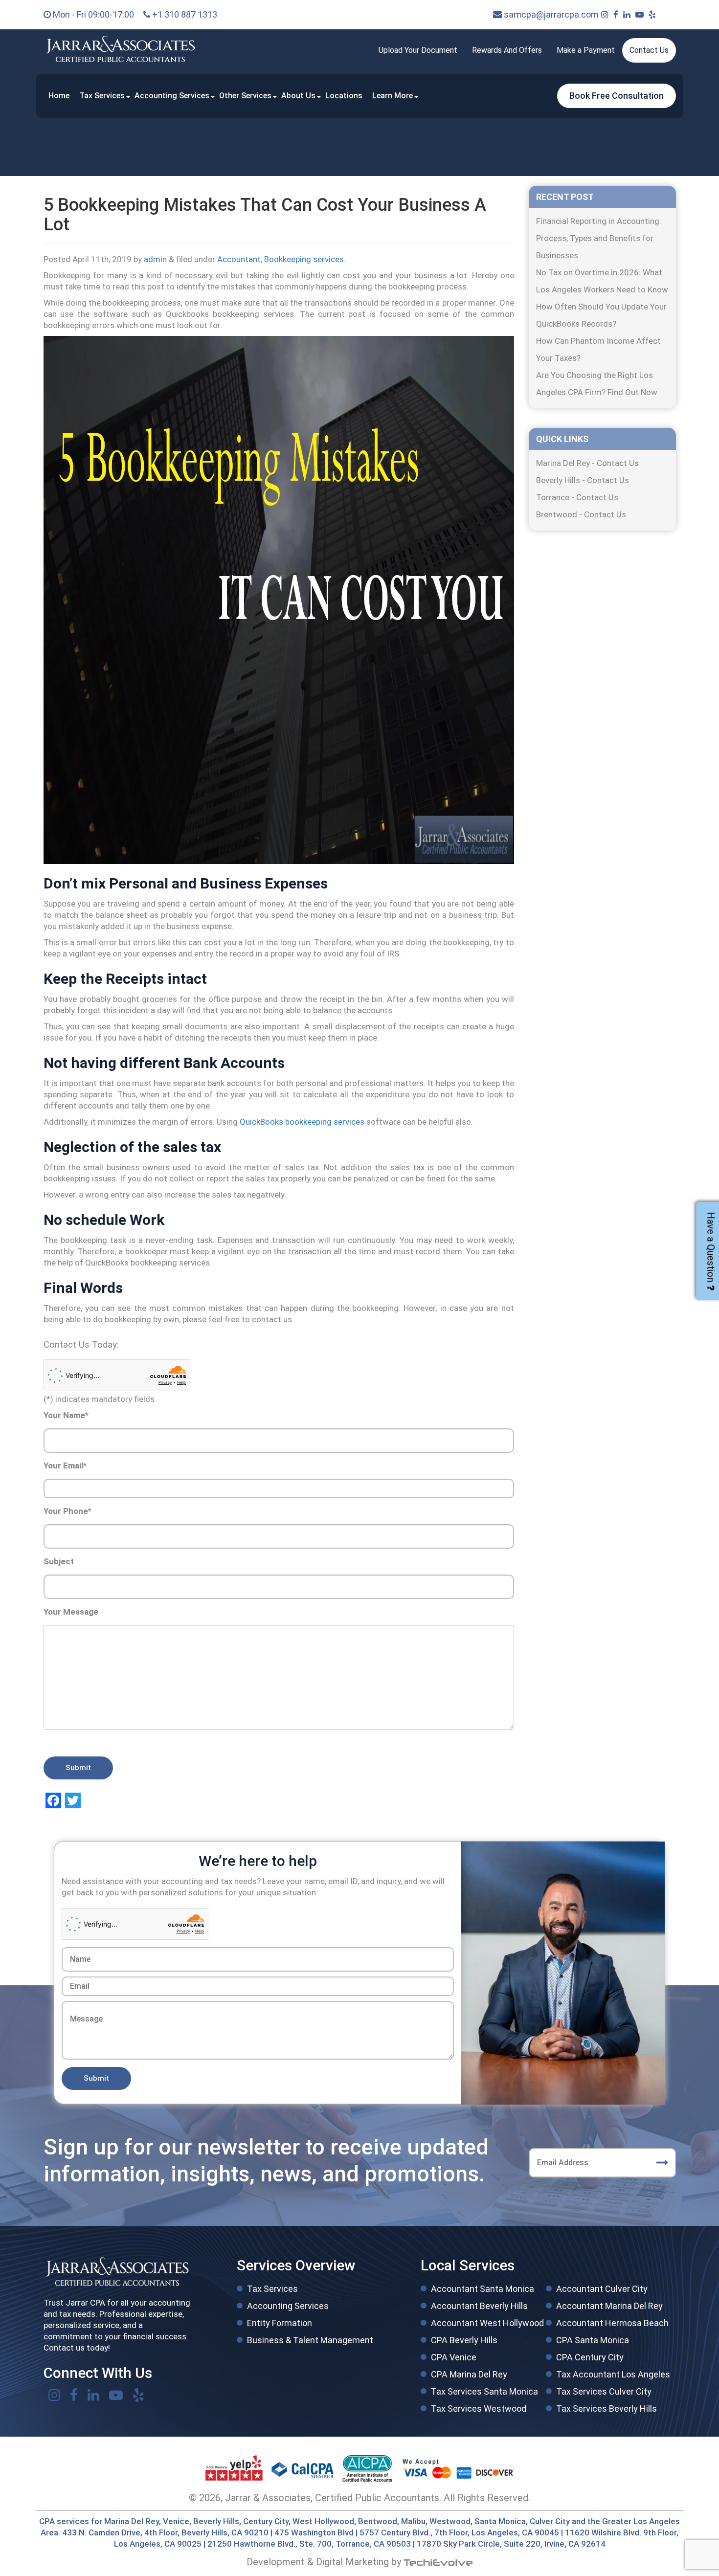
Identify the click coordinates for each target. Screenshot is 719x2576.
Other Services (245, 96)
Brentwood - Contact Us (581, 514)
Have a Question (711, 1247)
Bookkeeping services (304, 259)
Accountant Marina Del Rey (609, 2306)
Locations (344, 96)
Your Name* (66, 1415)
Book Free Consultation (617, 96)
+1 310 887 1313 (184, 14)
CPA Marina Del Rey (469, 2374)
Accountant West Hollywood (487, 2323)
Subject (59, 1561)
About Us (298, 96)
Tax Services (102, 96)
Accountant (239, 259)
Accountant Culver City (602, 2289)
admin (155, 259)
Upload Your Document (418, 50)
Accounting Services (172, 96)
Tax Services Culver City (604, 2391)
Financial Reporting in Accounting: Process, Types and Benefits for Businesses (599, 238)
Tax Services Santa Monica (484, 2391)
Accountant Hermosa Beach (612, 2323)
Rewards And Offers (507, 50)
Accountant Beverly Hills (479, 2306)
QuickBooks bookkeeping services (302, 1122)
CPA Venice (454, 2357)
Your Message (71, 1612)
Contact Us (649, 50)
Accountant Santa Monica (483, 2289)
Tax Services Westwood (479, 2409)
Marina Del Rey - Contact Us (587, 463)
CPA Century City (590, 2357)
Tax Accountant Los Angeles (613, 2374)
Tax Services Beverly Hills (607, 2409)
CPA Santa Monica (593, 2340)
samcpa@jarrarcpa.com (550, 14)
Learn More (393, 96)
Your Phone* (67, 1511)
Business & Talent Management (310, 2340)
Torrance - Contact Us (577, 497)
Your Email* (65, 1466)
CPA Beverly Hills (464, 2340)
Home (59, 96)
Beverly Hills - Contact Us (583, 480)
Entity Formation (280, 2323)
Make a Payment (586, 50)
